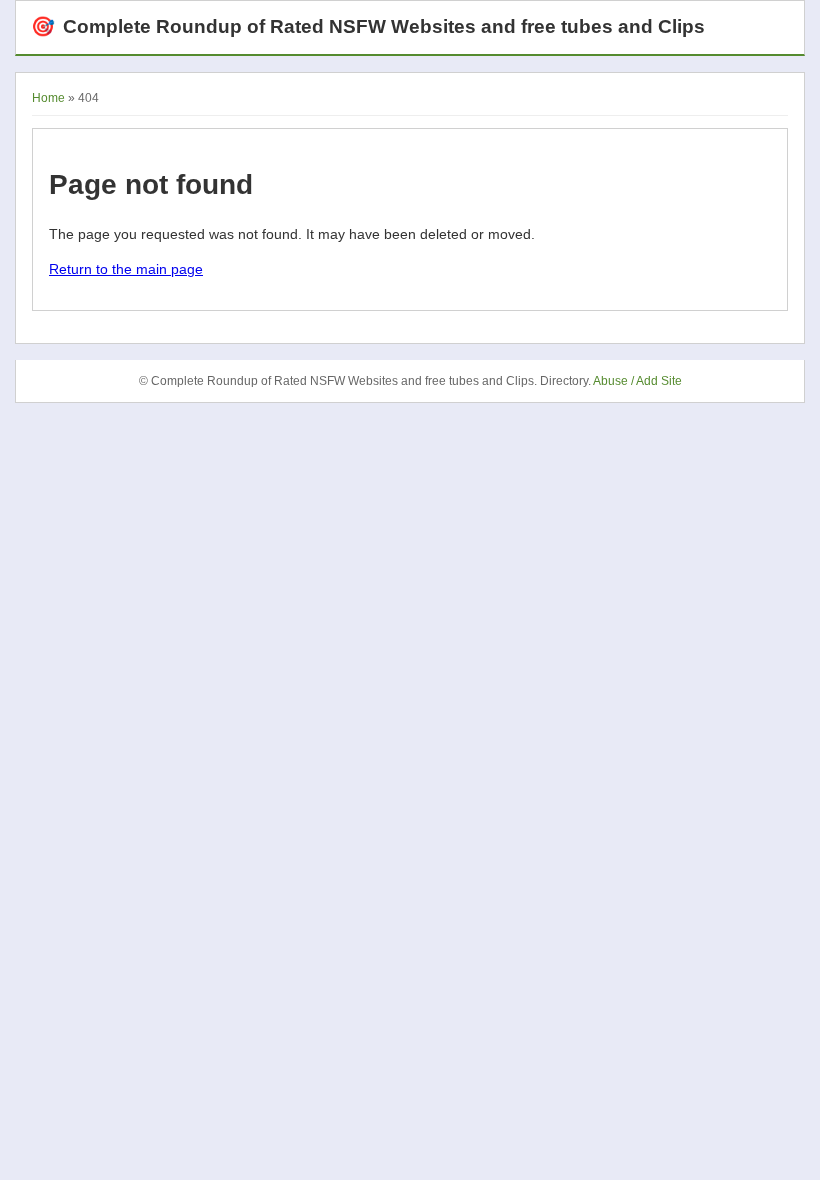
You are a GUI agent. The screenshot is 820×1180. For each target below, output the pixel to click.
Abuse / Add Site (637, 381)
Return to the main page (126, 269)
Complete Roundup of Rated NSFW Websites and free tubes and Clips (368, 26)
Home (48, 98)
